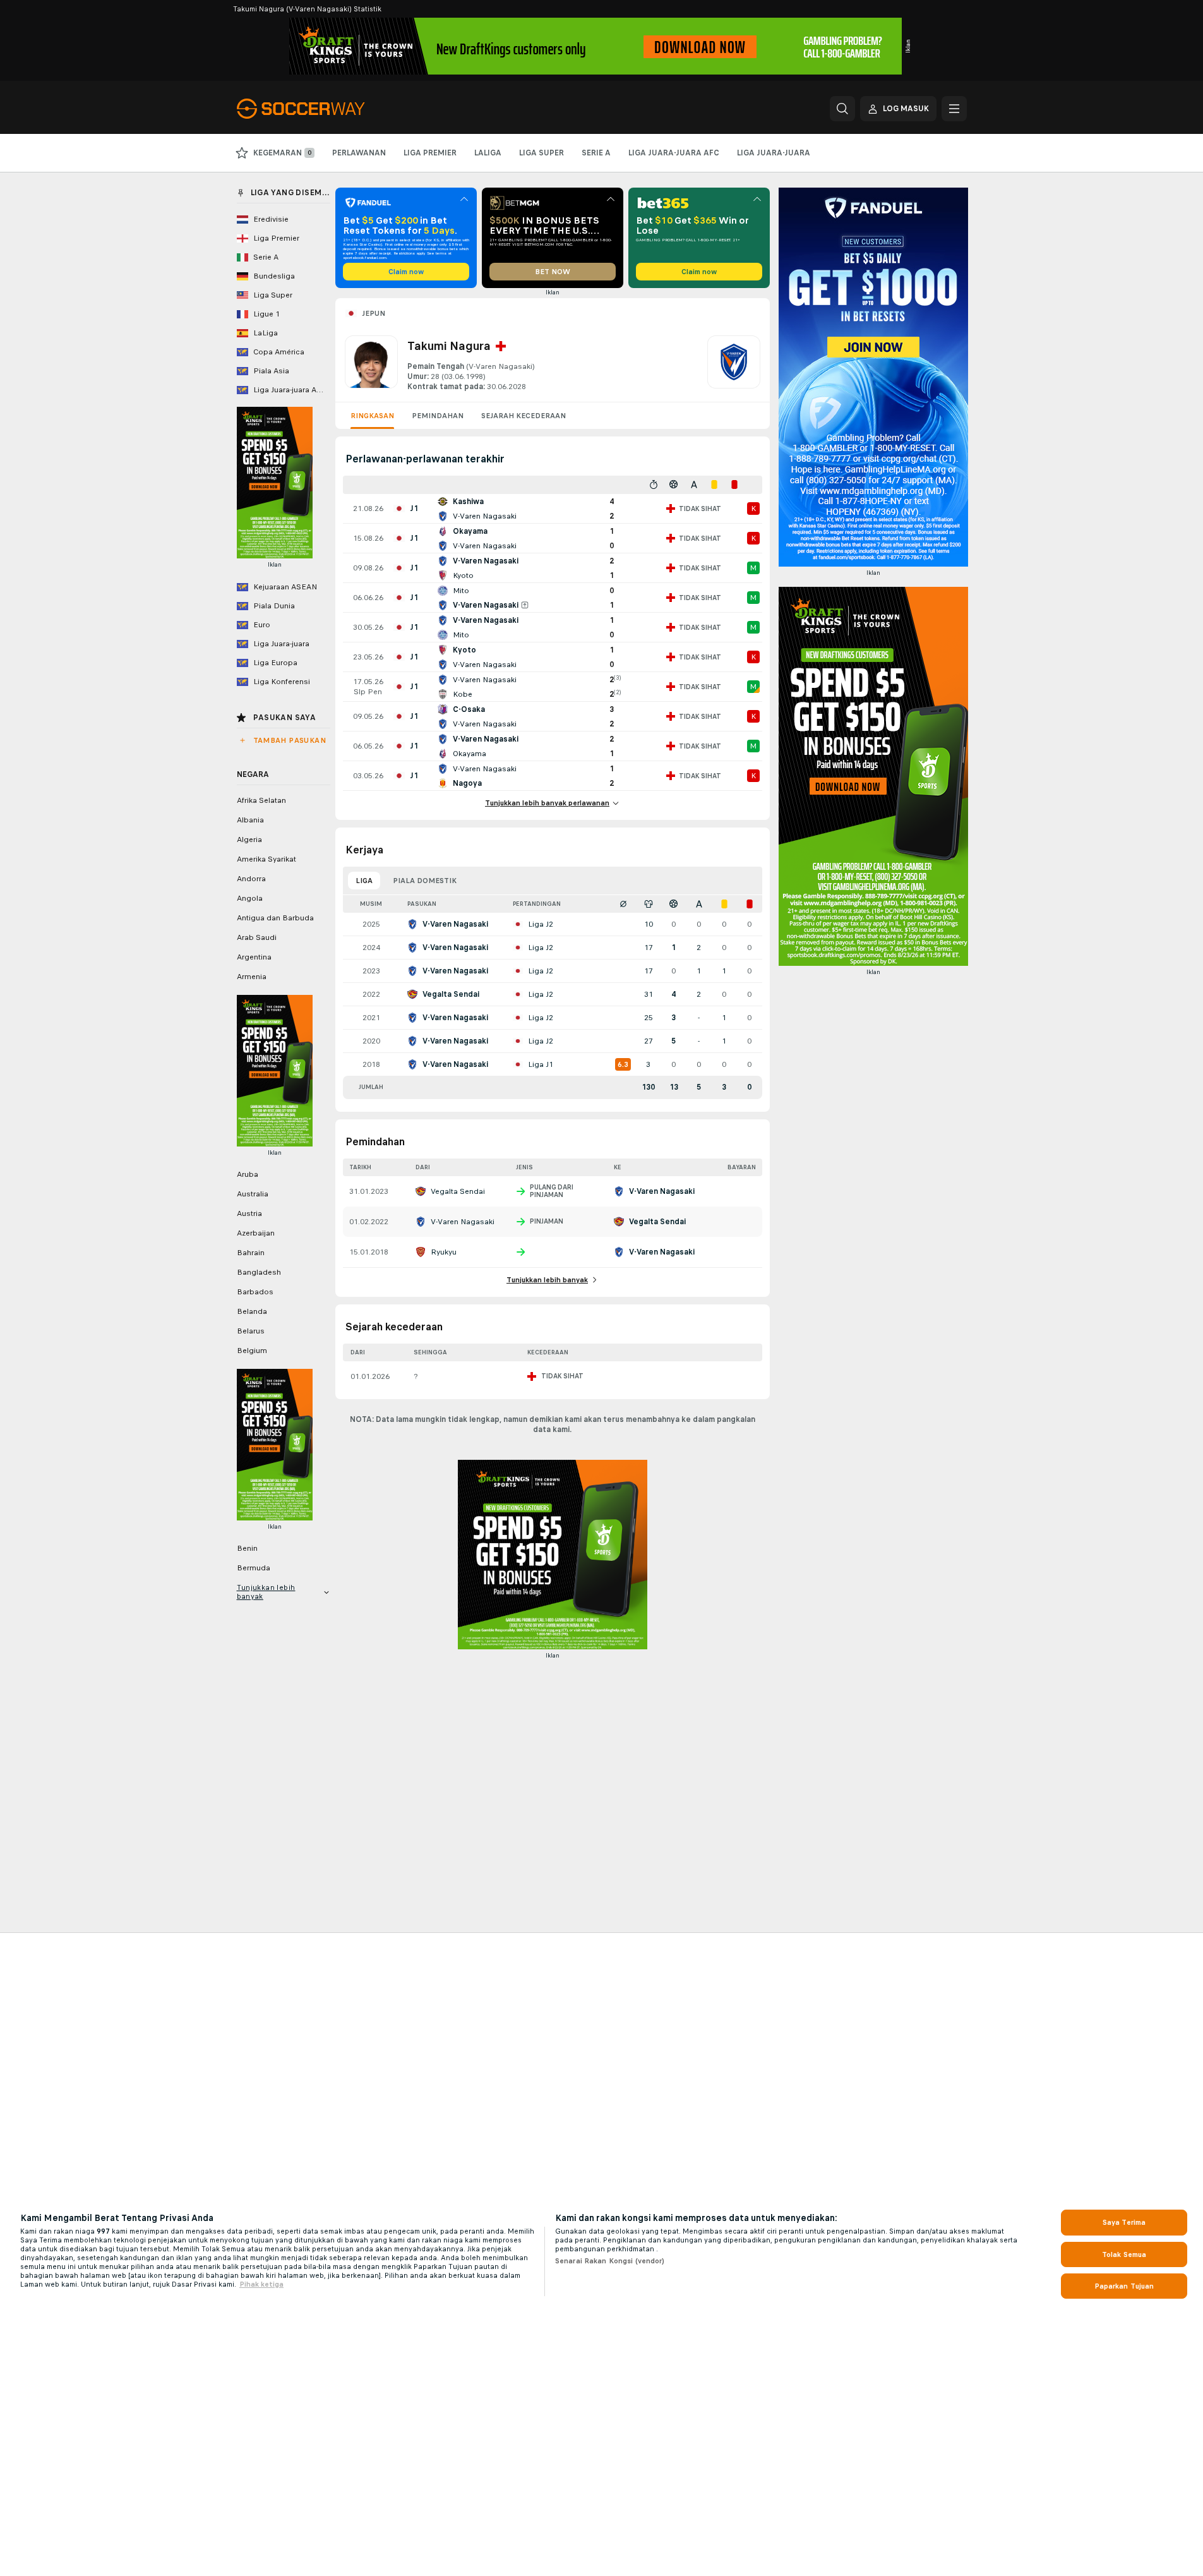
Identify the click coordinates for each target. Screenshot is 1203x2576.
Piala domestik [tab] (425, 881)
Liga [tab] (364, 881)
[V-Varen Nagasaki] (734, 364)
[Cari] (842, 109)
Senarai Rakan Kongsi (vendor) (610, 2261)
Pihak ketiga (261, 2284)
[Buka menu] (954, 109)
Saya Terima (1124, 2222)
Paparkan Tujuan (1124, 2286)
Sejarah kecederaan (524, 416)
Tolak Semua (1124, 2254)
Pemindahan (438, 416)
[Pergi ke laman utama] (324, 109)
